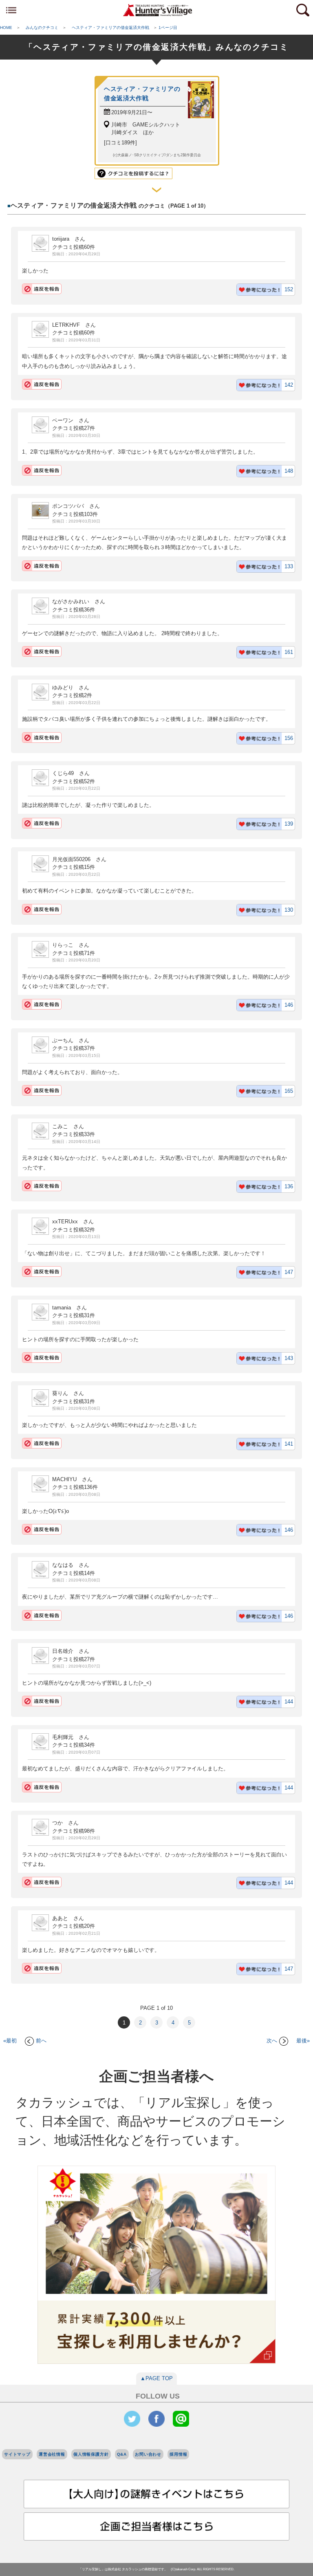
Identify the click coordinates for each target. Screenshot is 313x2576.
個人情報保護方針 (91, 2454)
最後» (303, 2041)
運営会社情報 (52, 2454)
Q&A (122, 2454)
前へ (41, 2041)
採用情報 (178, 2454)
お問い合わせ (148, 2454)
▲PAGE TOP (156, 2378)
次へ (272, 2041)
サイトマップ (17, 2454)
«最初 (10, 2041)
